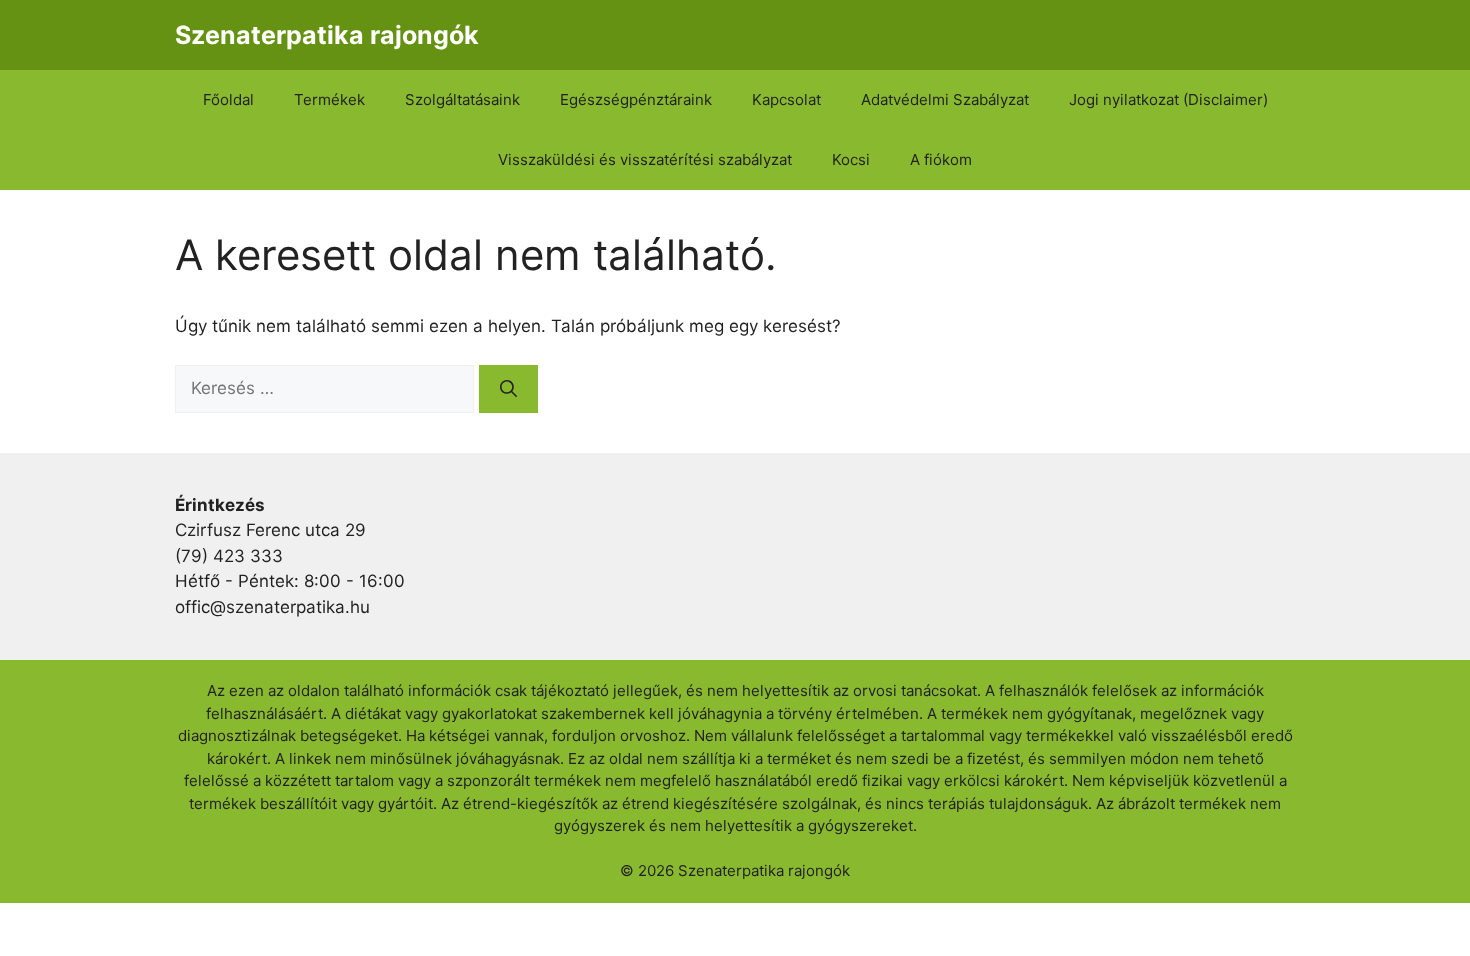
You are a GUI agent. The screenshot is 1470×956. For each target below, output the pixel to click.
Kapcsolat (786, 99)
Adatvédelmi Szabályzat (945, 99)
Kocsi (851, 159)
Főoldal (228, 99)
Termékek (329, 99)
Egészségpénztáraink (636, 99)
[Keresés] (508, 389)
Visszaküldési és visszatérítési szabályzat (645, 159)
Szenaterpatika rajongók (327, 35)
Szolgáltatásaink (462, 99)
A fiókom (941, 159)
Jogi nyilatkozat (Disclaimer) (1168, 99)
